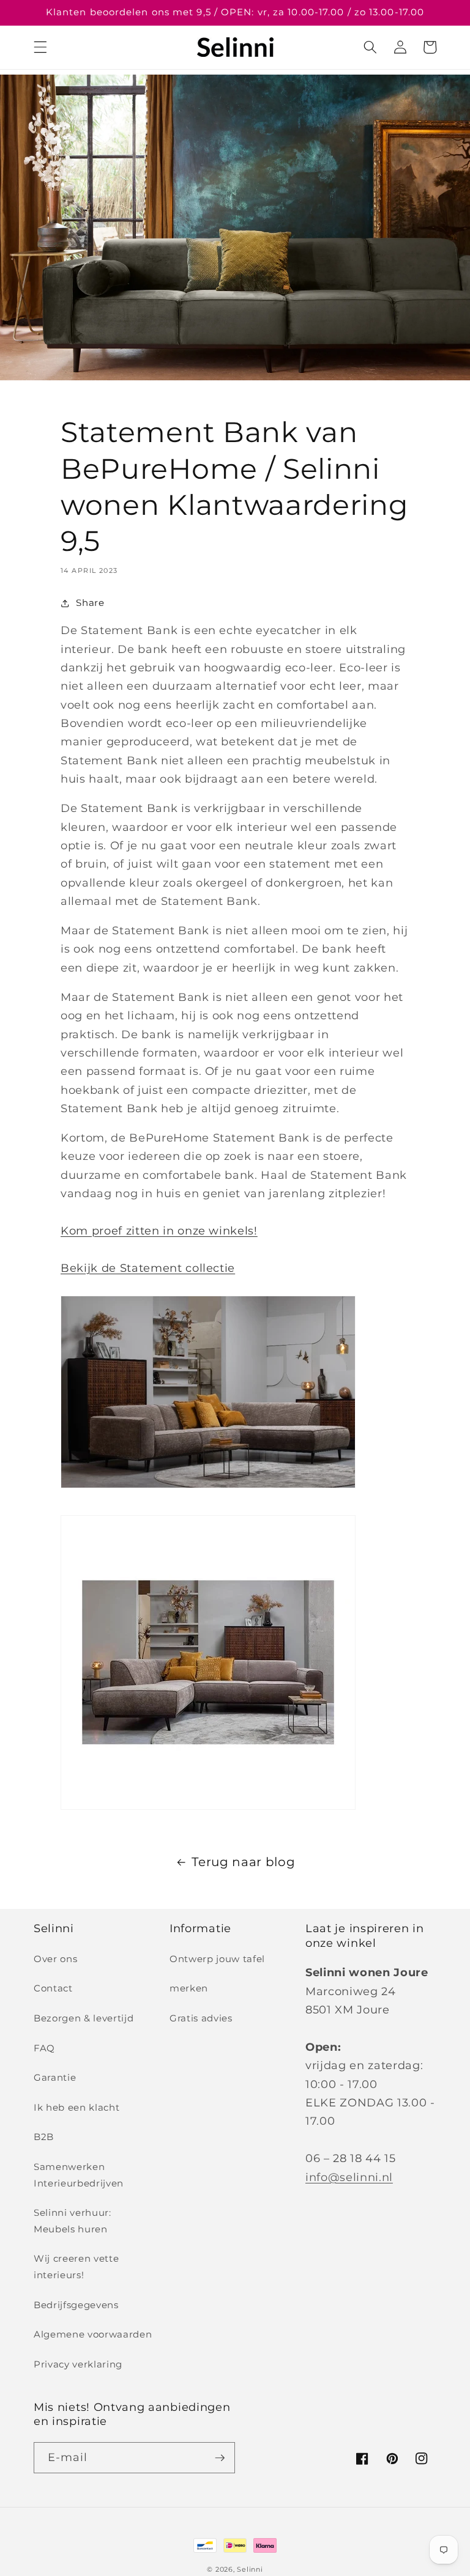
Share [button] (90, 603)
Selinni (250, 2569)
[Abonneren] (220, 2458)
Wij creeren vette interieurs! (76, 2267)
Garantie (55, 2077)
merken (189, 1988)
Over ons (55, 1959)
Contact (53, 1988)
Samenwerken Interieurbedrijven (79, 2175)
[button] (40, 47)
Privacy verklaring (78, 2364)
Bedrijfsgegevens (76, 2305)
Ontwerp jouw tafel (217, 1959)
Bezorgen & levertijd (84, 2018)
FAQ (44, 2048)
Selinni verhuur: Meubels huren (73, 2221)
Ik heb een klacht (76, 2107)
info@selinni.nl (349, 2177)
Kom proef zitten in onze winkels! (159, 1231)
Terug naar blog (243, 1862)
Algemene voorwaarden (93, 2334)
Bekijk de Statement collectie (148, 1268)
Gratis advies (201, 2018)
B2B (44, 2137)
